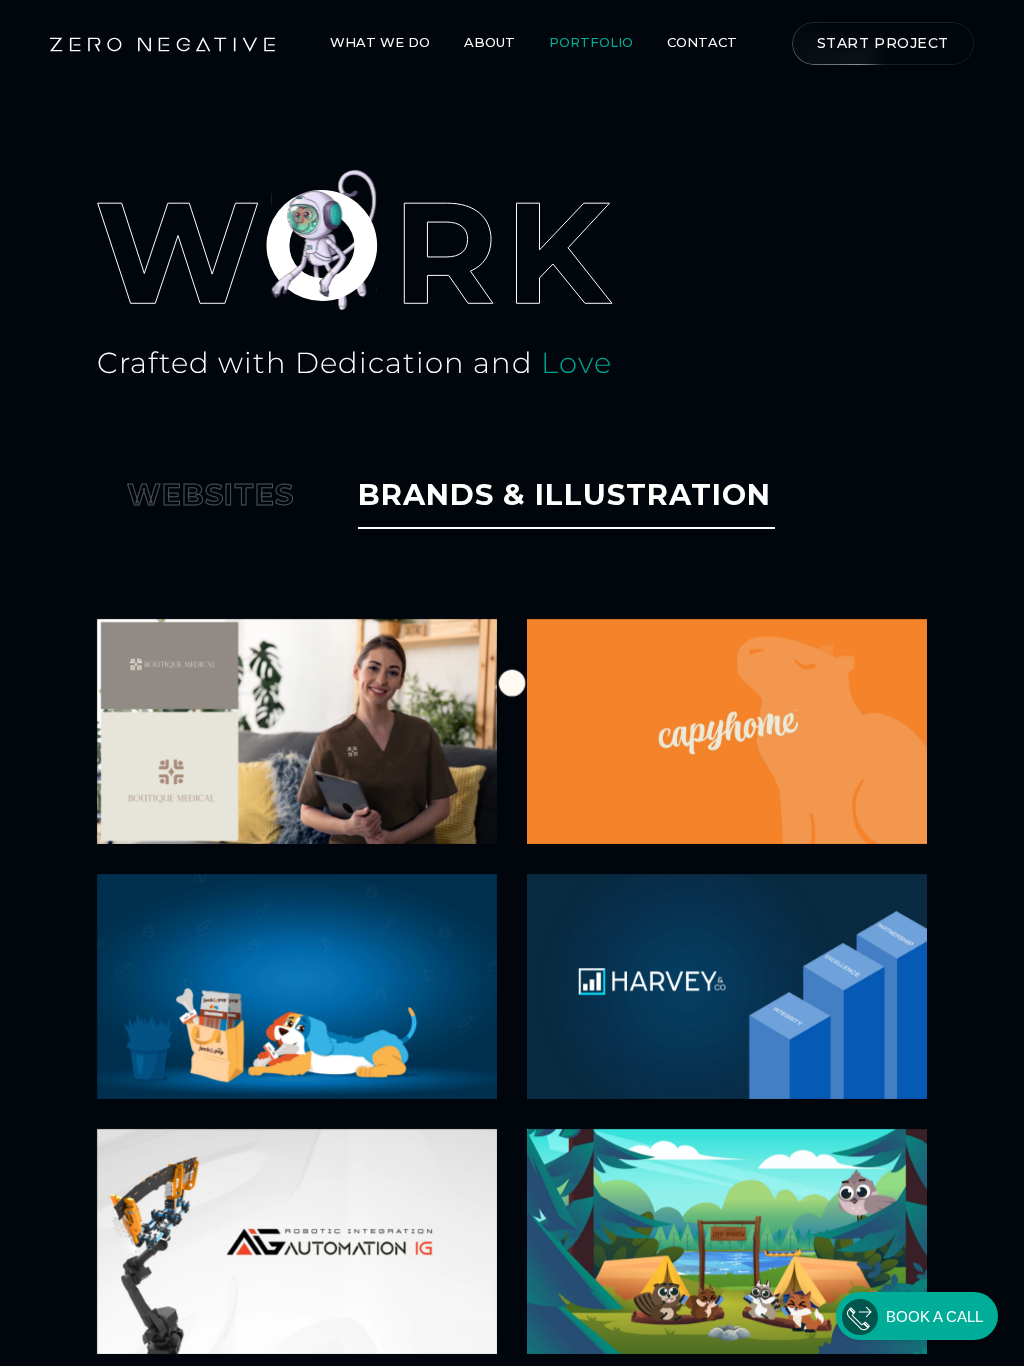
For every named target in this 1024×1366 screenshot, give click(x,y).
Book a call (934, 1316)
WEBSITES (210, 494)
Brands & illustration (564, 494)
